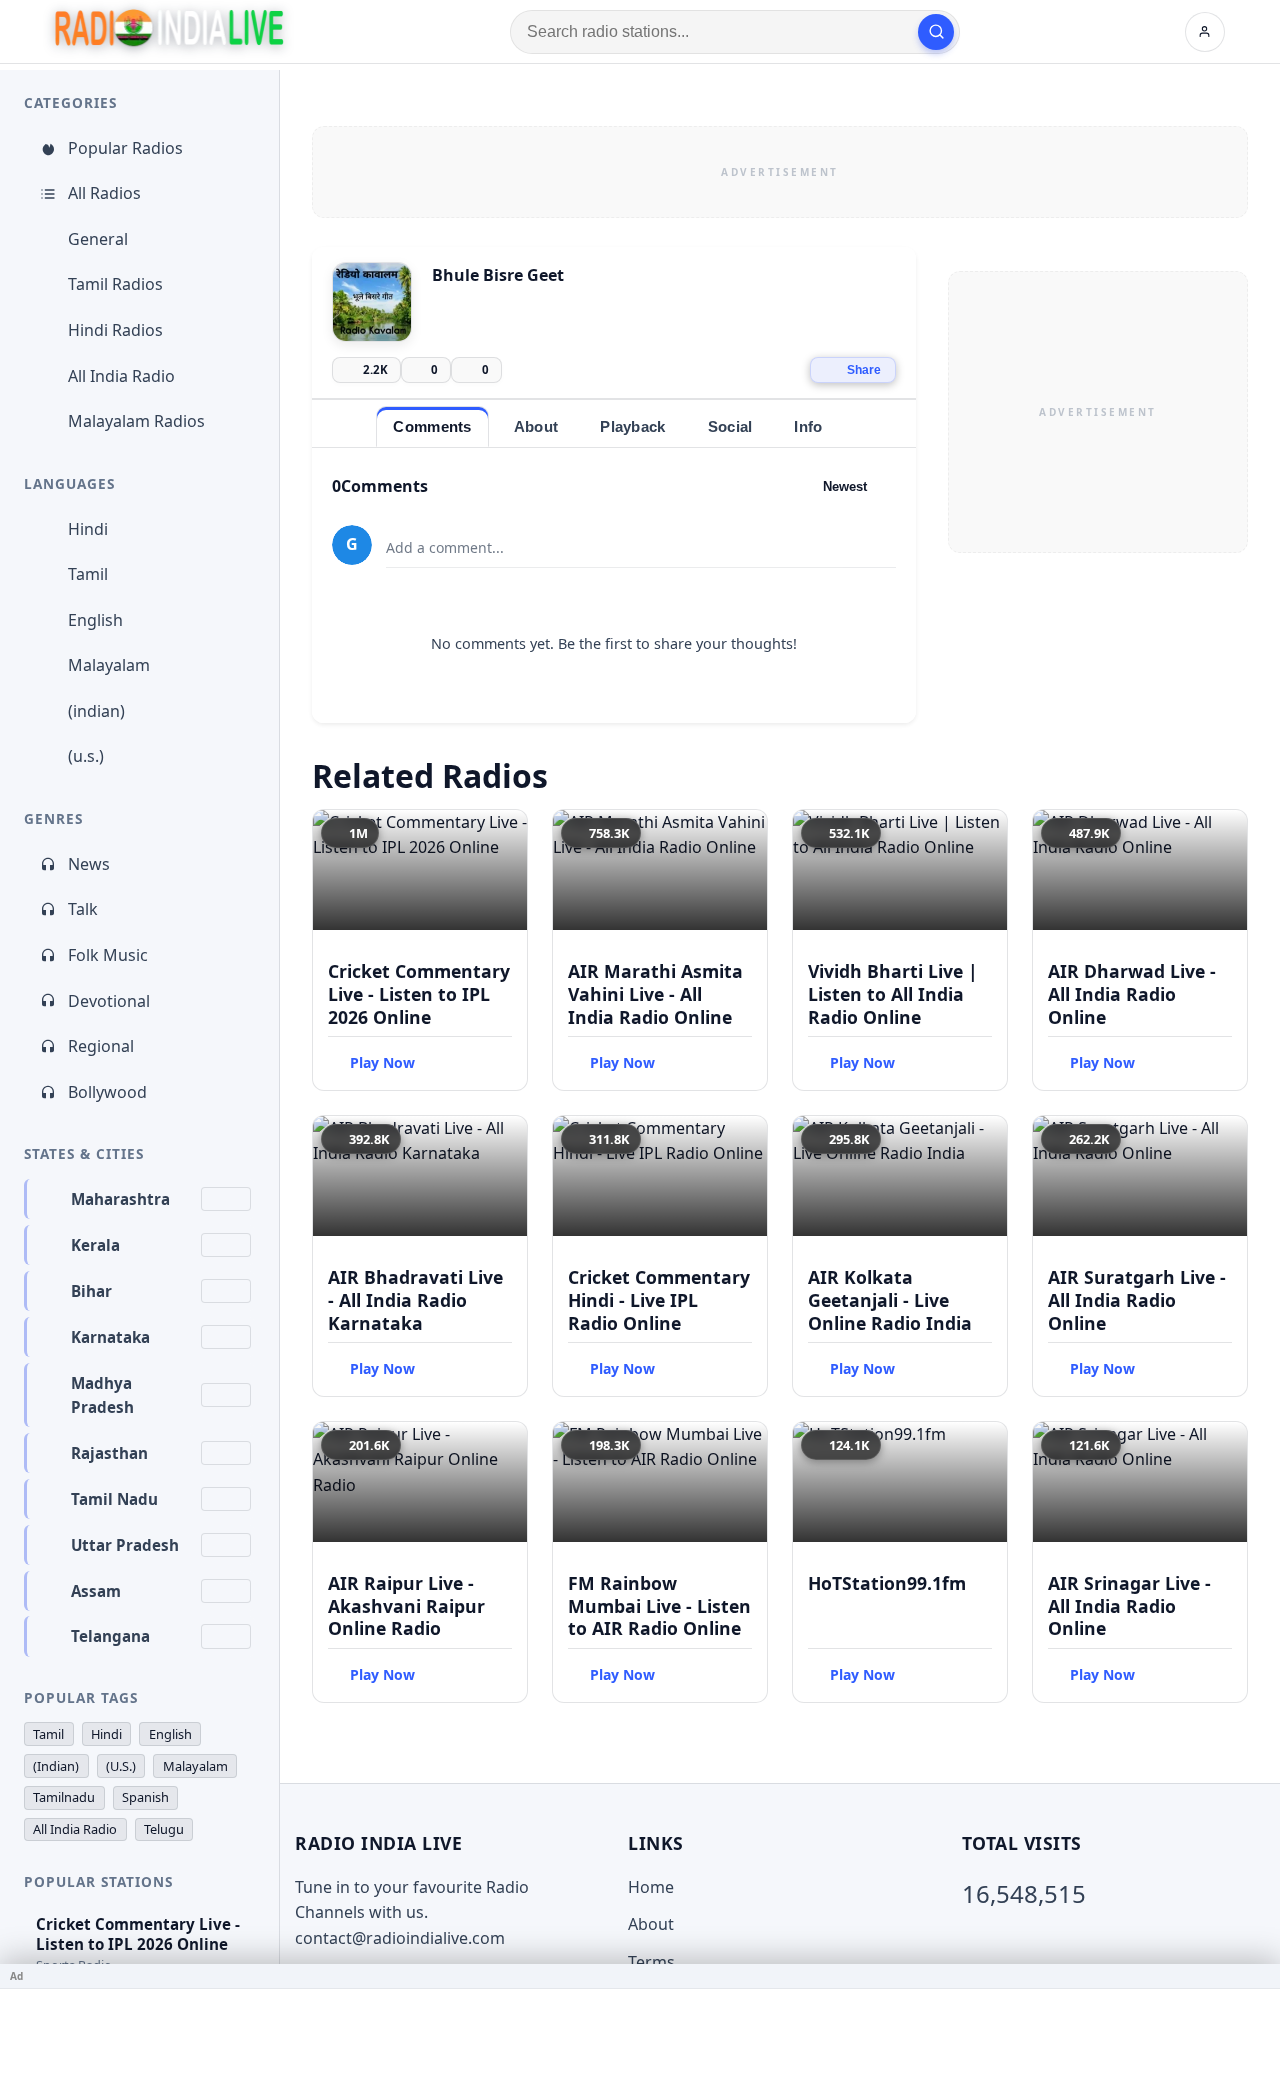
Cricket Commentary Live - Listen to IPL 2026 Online (419, 994)
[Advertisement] (780, 172)
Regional (101, 1046)
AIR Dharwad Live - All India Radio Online (1132, 994)
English (95, 620)
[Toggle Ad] (1257, 1976)
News (89, 864)
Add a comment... (445, 547)
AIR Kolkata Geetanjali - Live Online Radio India (890, 1300)
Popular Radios (125, 148)
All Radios (104, 193)
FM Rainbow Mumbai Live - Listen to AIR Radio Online (659, 1606)
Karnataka (110, 1337)
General (98, 239)
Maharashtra (120, 1199)
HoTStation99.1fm (887, 1583)
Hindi (88, 529)
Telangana (110, 1636)
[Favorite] (503, 834)
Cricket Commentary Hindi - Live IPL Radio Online (659, 1300)
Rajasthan (109, 1453)
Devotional (109, 1001)
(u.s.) (86, 756)
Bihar (91, 1291)
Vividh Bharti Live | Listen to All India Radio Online (893, 994)
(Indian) (56, 1766)
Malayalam (109, 665)
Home (651, 1887)
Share (864, 370)
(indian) (96, 711)
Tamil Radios (115, 284)
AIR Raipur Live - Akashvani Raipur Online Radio (406, 1606)
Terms (651, 1962)
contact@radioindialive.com (400, 1938)
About (651, 1924)
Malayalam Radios (136, 421)
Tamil (88, 574)
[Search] (936, 32)
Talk (83, 909)
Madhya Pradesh (102, 1395)
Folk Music (108, 955)
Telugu (164, 1829)
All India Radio (121, 376)
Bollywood (107, 1092)
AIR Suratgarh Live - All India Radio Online (1137, 1300)
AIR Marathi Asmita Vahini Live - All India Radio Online (655, 994)
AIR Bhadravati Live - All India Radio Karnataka (415, 1300)
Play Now (382, 1062)
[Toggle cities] (226, 1199)
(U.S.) (121, 1766)
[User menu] (1205, 32)
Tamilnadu (64, 1797)
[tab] (432, 426)
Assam (96, 1591)
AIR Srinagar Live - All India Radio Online (1129, 1606)
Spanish (145, 1797)
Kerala (95, 1245)
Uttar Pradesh (125, 1545)
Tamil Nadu (114, 1499)
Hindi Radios (115, 330)
